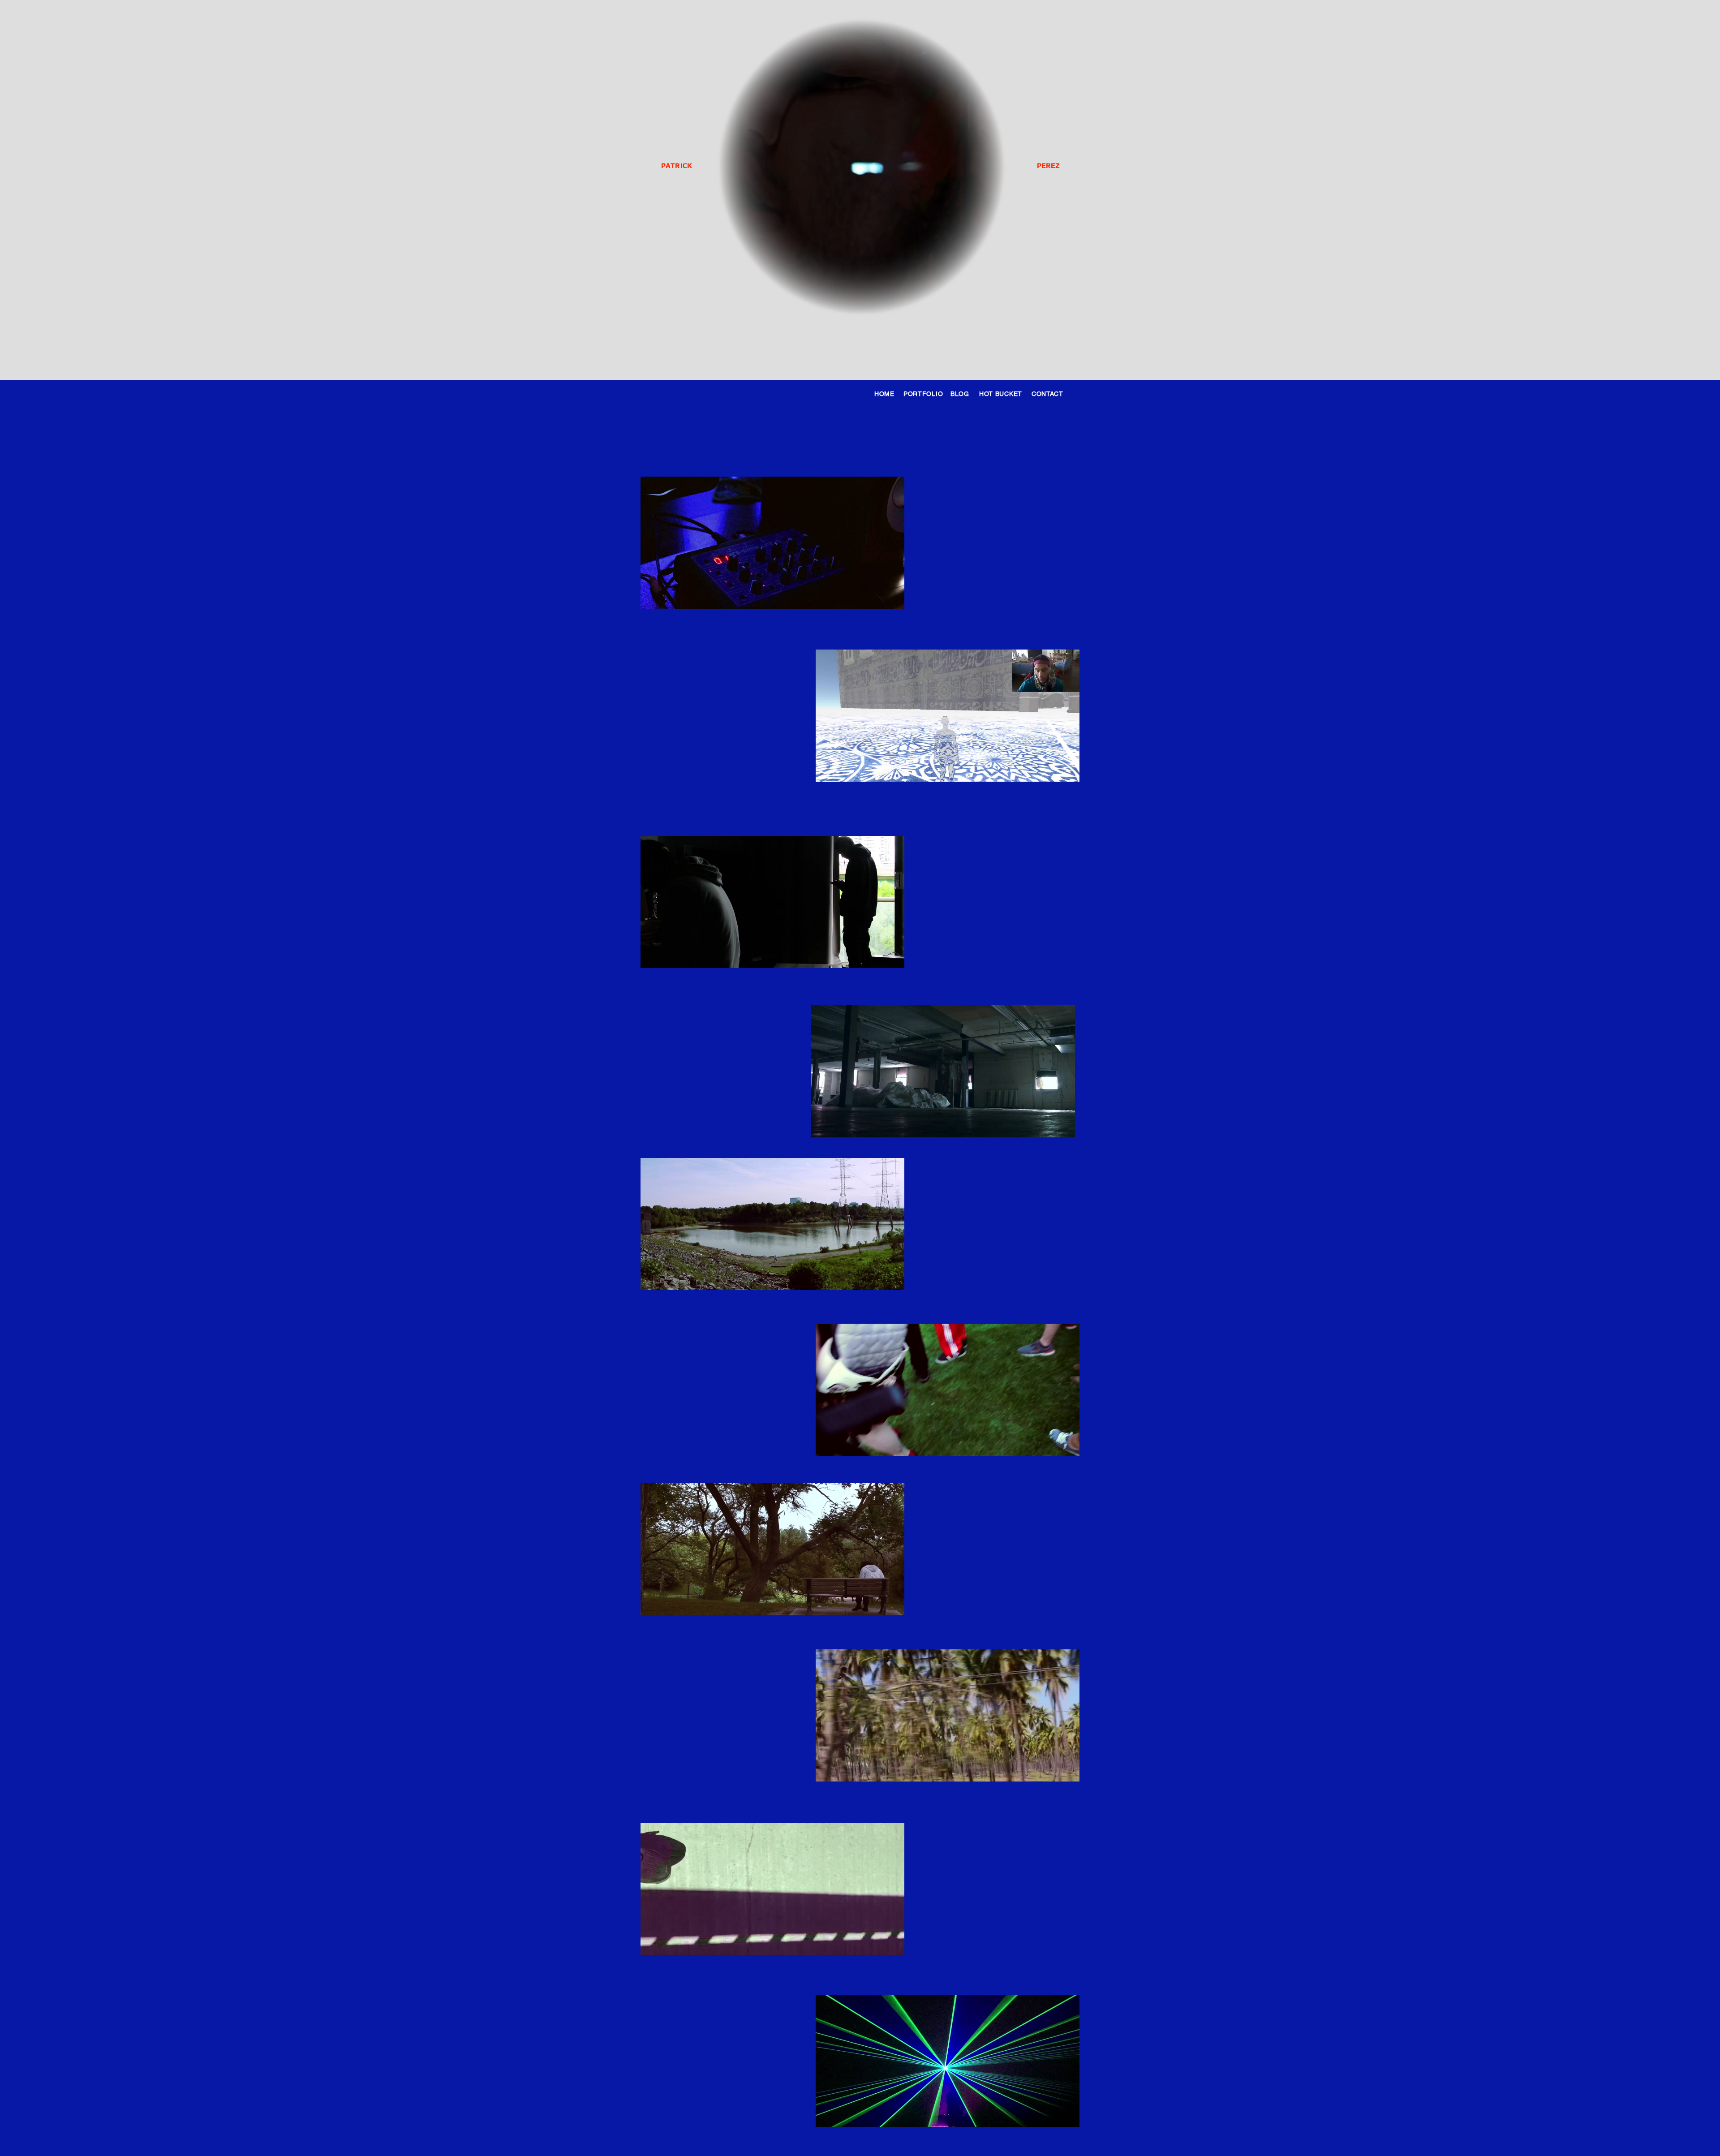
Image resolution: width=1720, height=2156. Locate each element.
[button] (893, 599)
